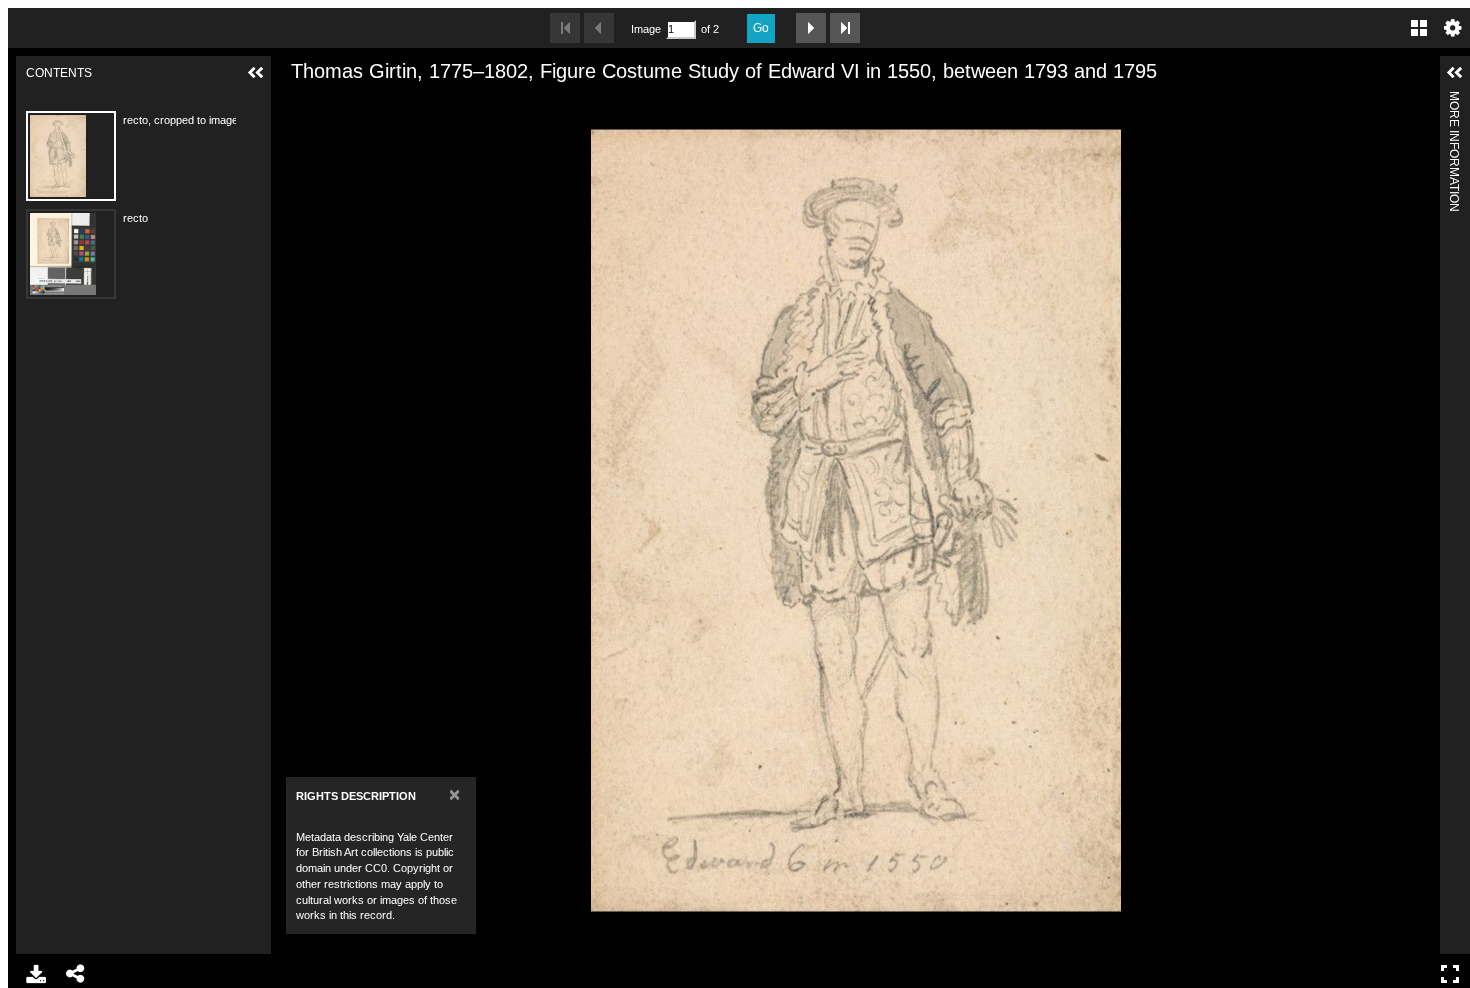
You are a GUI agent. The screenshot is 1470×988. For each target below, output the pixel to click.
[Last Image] (845, 28)
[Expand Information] (1455, 73)
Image (646, 29)
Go (761, 28)
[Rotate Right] (364, 103)
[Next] (1417, 520)
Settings (1453, 28)
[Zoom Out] (330, 103)
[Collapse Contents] (256, 73)
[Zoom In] (296, 103)
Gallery (1419, 28)
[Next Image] (811, 28)
